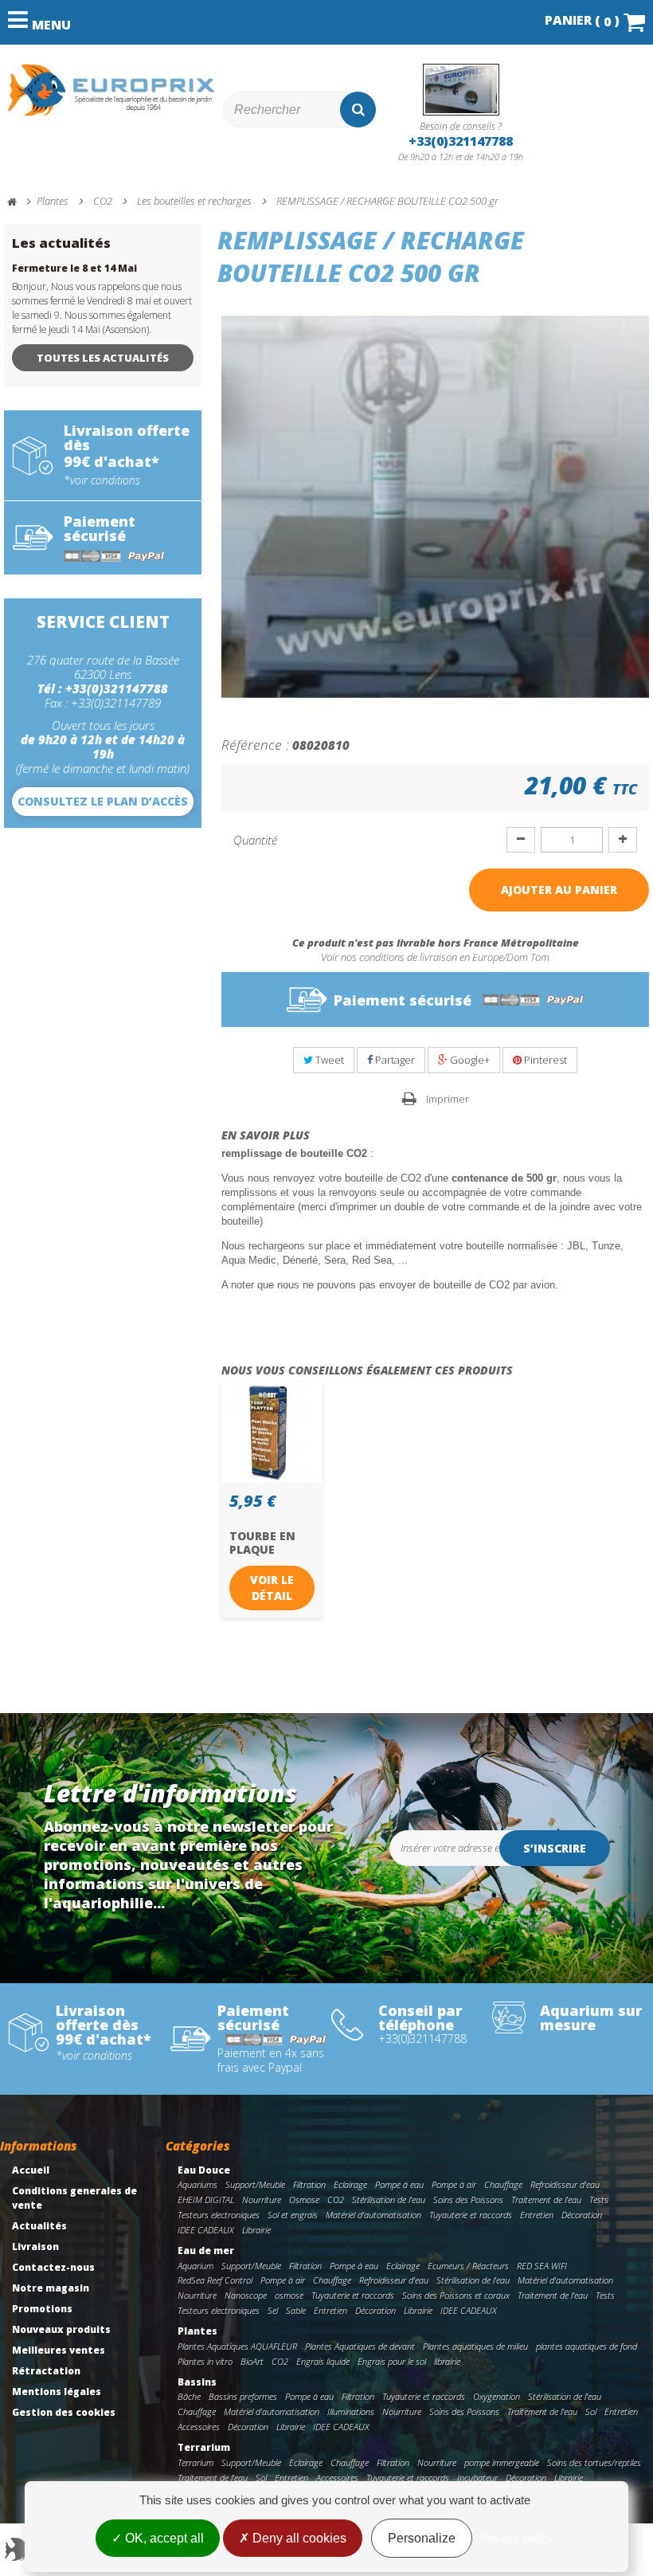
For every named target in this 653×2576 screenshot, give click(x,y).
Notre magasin (51, 2288)
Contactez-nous (53, 2267)
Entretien (537, 2215)
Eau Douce (204, 2170)
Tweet (328, 1060)
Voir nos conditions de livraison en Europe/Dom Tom (435, 957)
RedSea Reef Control (215, 2280)
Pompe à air (454, 2184)
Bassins (197, 2382)
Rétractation (46, 2371)
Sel (273, 2310)
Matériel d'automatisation (373, 2215)
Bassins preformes (243, 2396)
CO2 (336, 2200)
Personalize (422, 2538)
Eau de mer (206, 2251)
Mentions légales (57, 2392)
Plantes (197, 2331)
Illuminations (351, 2411)
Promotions (42, 2309)
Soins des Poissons (468, 2200)
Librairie (256, 2230)
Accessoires (199, 2427)
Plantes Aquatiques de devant (360, 2346)
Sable (296, 2310)
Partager (394, 1060)
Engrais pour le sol (392, 2361)
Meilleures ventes (59, 2350)
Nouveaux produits (61, 2329)
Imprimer (448, 1099)
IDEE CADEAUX (206, 2230)
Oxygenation (497, 2396)
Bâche (189, 2396)
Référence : (255, 744)
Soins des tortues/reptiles (594, 2462)
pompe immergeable (502, 2462)
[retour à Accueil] (19, 202)
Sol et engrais (293, 2215)
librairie (447, 2361)
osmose (289, 2295)
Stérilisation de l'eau (389, 2200)
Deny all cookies (298, 2538)
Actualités (39, 2226)
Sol (591, 2411)
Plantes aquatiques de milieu (475, 2346)
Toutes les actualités (103, 358)
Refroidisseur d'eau (565, 2184)
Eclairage (350, 2184)
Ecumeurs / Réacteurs (468, 2266)
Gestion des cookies (64, 2412)
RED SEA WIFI (542, 2266)
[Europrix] (111, 90)
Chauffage (503, 2184)
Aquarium (196, 2266)
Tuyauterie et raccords (471, 2215)
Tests (599, 2200)
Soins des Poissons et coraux (456, 2295)
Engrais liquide (323, 2361)
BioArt (252, 2361)
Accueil (31, 2170)
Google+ (469, 1060)
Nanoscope (246, 2295)
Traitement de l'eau (546, 2200)
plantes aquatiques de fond (587, 2346)
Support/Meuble (255, 2184)
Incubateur (477, 2478)
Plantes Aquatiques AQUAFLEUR (237, 2346)
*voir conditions (102, 480)
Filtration (309, 2184)
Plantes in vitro (205, 2361)
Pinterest (544, 1060)
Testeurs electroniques (219, 2215)
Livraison (35, 2247)
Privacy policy (517, 2538)
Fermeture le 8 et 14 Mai (74, 268)
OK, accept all (163, 2538)
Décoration (582, 2215)
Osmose (304, 2200)
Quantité (255, 840)
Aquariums (197, 2184)
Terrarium (204, 2447)
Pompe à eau (399, 2184)
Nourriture (262, 2200)
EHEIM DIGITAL (206, 2200)
